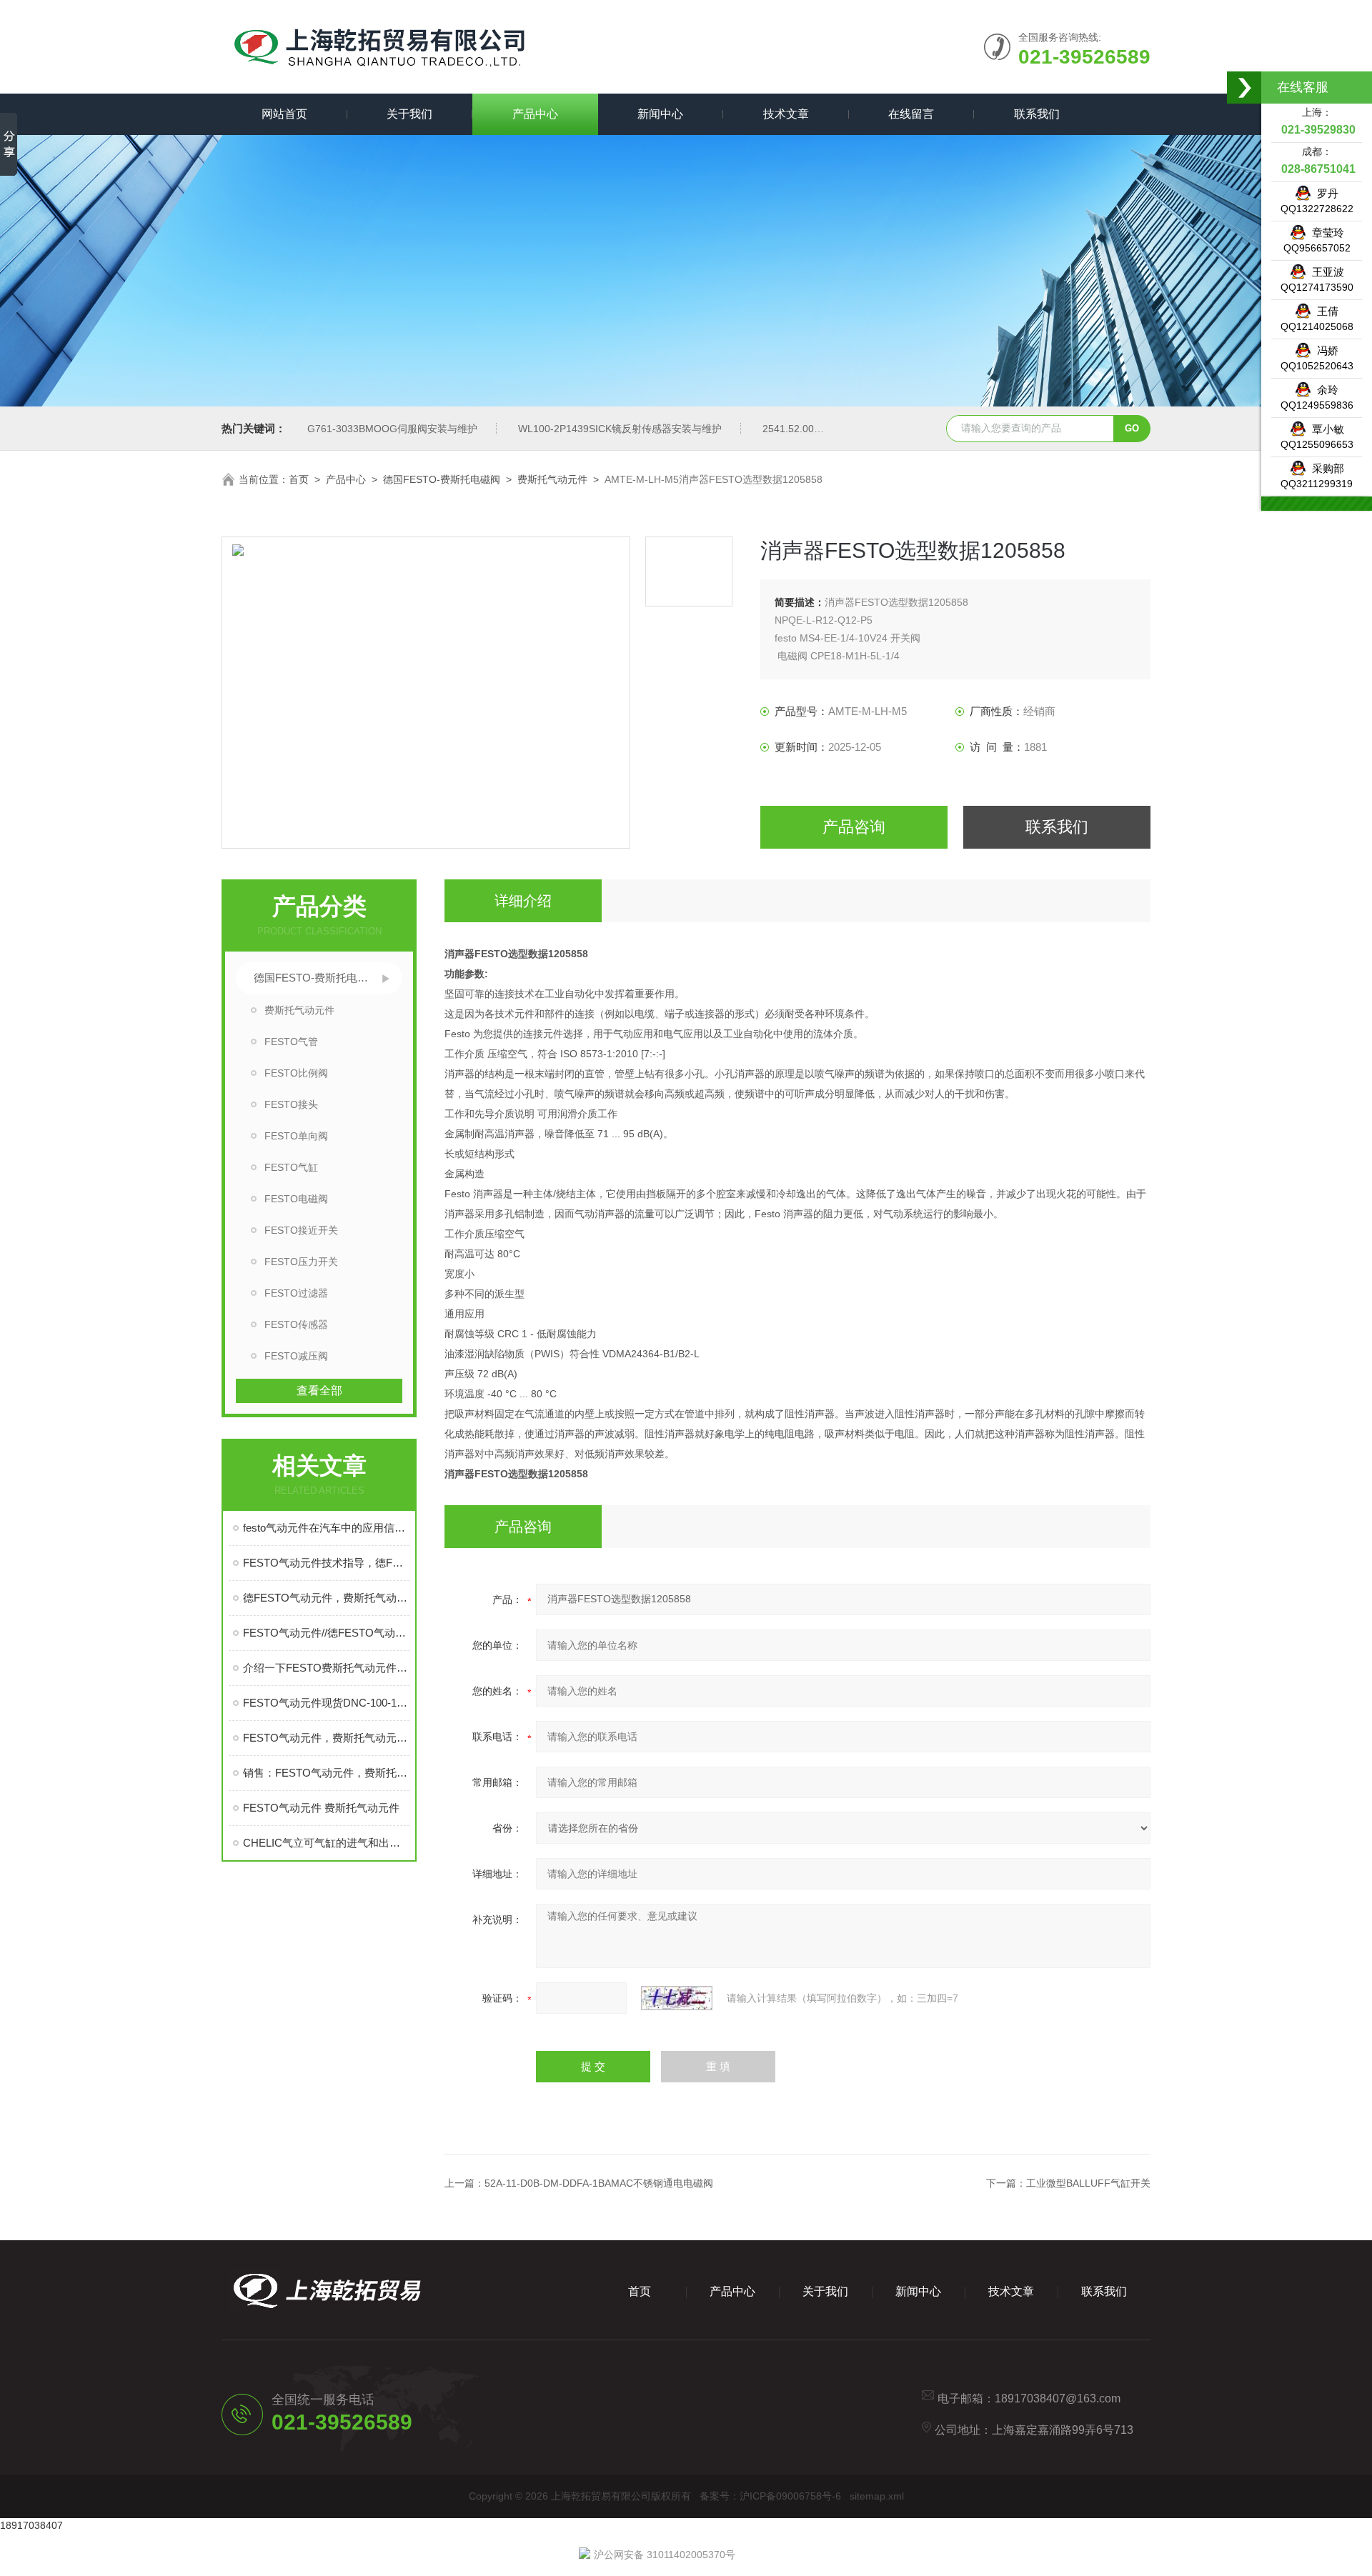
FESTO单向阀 (296, 1136)
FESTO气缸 (291, 1167)
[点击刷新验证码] (677, 1998)
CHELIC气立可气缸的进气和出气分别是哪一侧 (326, 1843)
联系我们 (1037, 114)
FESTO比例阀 (296, 1073)
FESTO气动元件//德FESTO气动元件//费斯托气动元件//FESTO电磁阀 (326, 1633)
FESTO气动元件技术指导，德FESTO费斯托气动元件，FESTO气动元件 (326, 1563)
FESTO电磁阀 (296, 1199)
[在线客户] (1245, 88)
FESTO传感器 (296, 1324)
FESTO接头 (291, 1104)
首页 (299, 479)
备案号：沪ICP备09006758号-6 (770, 2496)
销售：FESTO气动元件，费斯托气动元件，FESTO (326, 1773)
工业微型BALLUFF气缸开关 (1088, 2183)
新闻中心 (660, 114)
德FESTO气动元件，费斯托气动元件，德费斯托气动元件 (326, 1598)
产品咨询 (854, 827)
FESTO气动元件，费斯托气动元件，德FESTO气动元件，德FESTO (326, 1738)
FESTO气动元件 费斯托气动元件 (321, 1808)
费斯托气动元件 (552, 479)
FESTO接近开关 (301, 1230)
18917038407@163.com (1058, 2398)
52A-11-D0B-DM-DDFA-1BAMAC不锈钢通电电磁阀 (599, 2183)
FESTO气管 (291, 1042)
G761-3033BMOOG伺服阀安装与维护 (392, 429)
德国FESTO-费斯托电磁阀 (442, 479)
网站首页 (284, 114)
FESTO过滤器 (296, 1293)
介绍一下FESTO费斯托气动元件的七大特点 (326, 1668)
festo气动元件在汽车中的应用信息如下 (326, 1528)
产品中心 (535, 114)
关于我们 (409, 114)
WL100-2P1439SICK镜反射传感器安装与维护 (620, 429)
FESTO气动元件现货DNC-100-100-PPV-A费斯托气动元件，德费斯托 (326, 1703)
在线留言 (911, 114)
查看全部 (319, 1391)
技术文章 (786, 114)
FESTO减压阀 (296, 1356)
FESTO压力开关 (301, 1262)
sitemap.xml (877, 2496)
